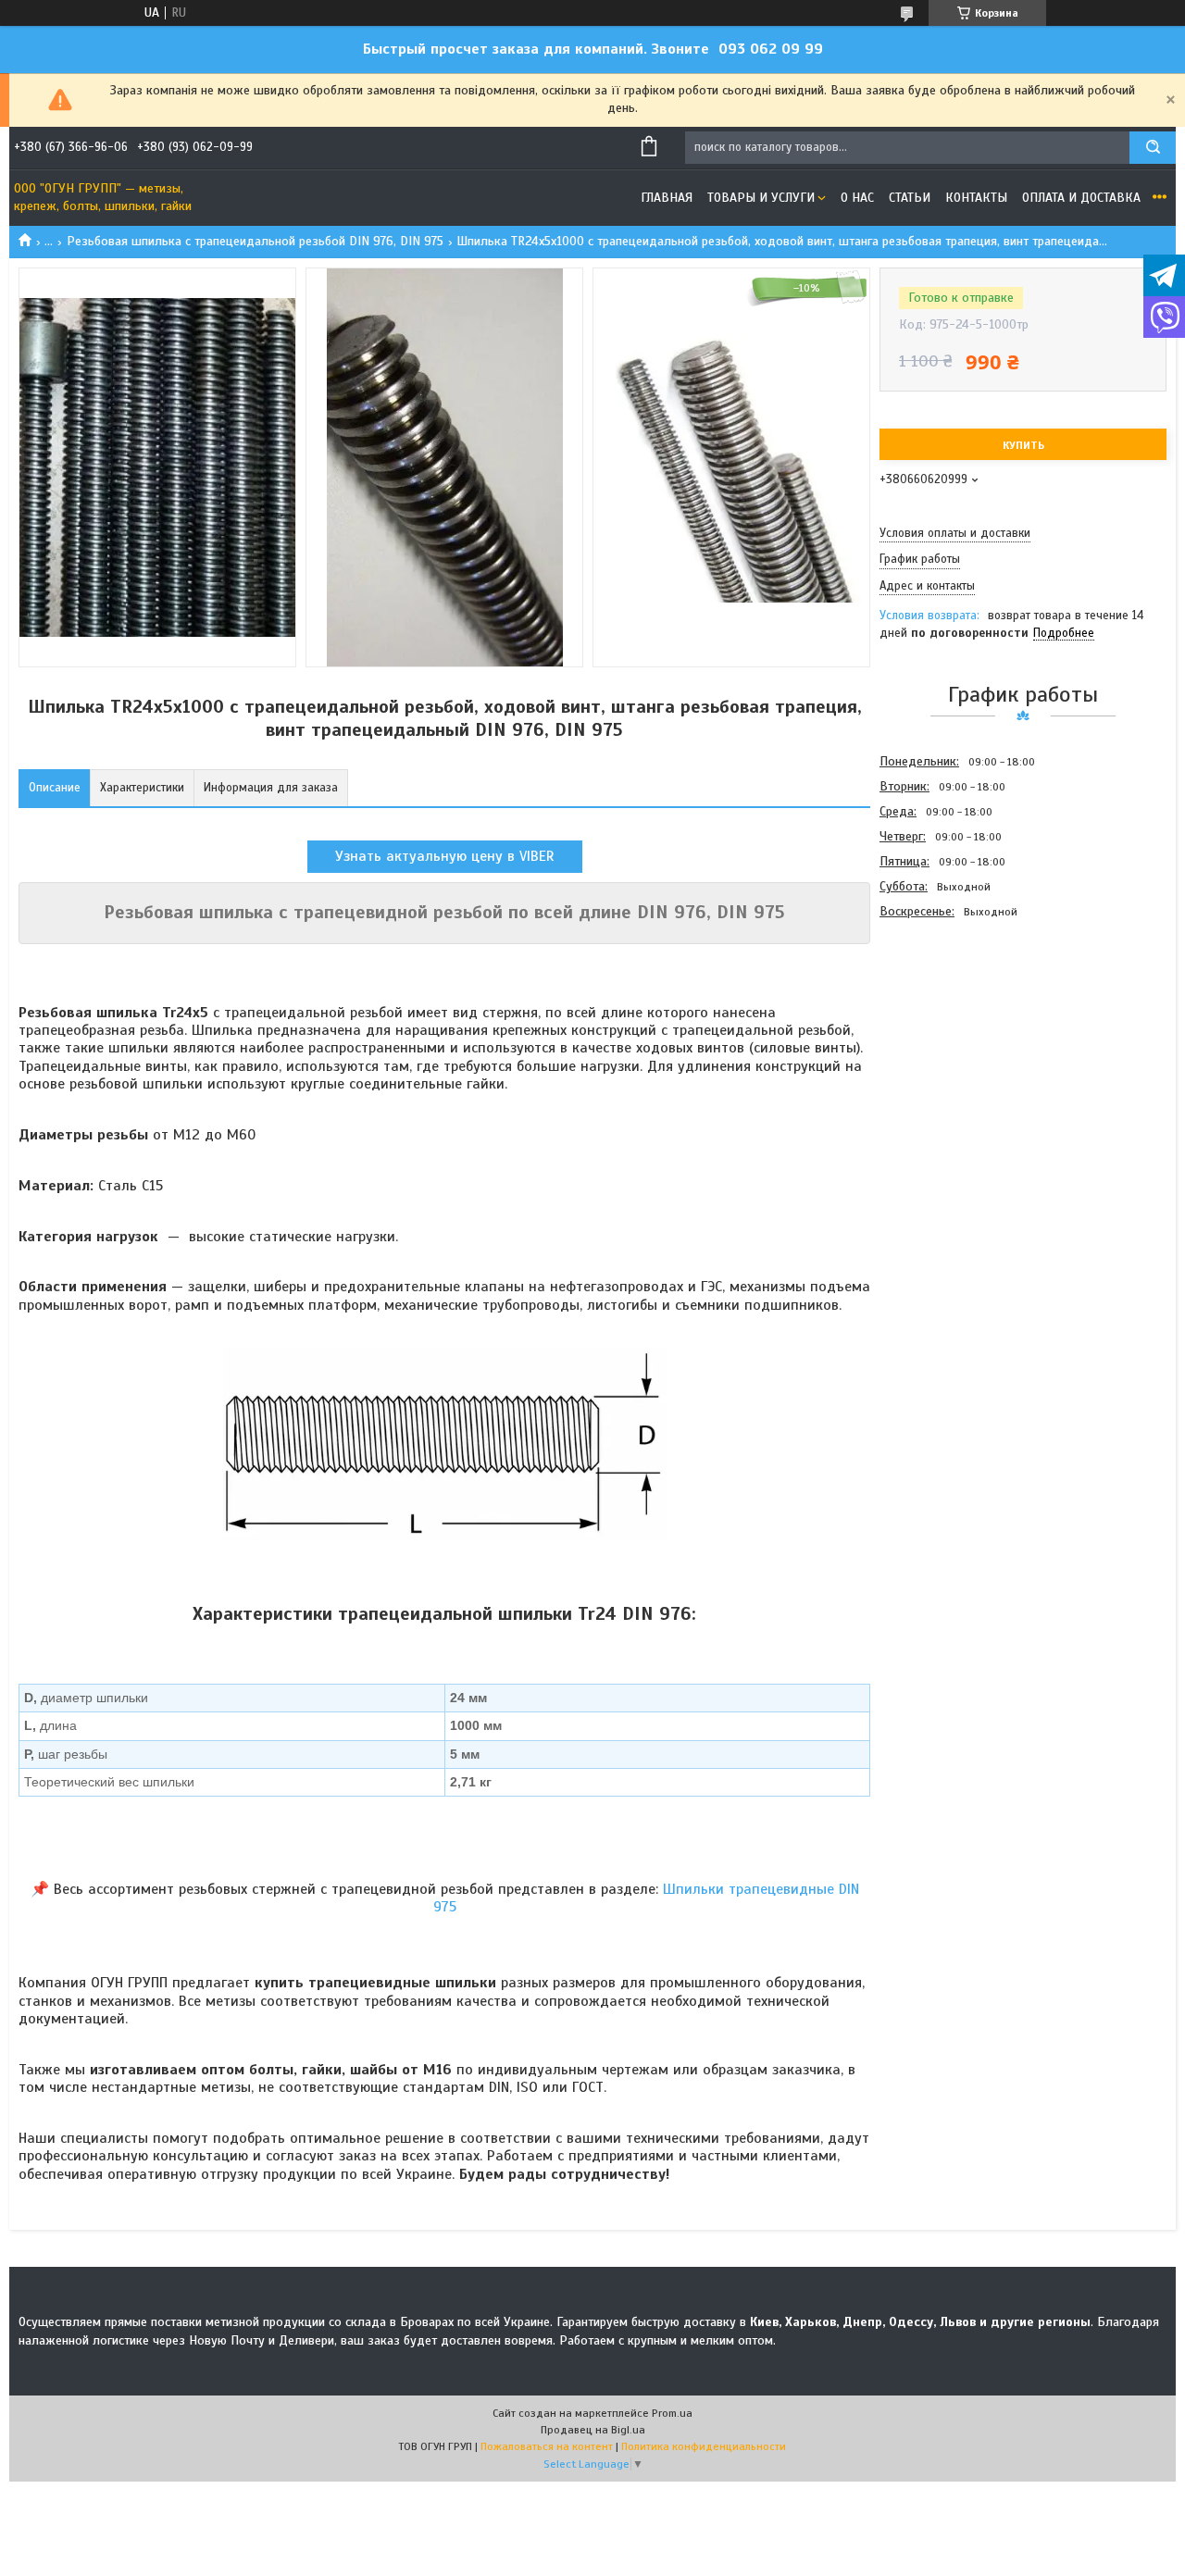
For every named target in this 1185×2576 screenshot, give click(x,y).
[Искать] (1153, 148)
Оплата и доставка (1081, 198)
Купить (1023, 445)
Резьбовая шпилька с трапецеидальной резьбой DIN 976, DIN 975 (255, 241)
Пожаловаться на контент (547, 2446)
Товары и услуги (761, 198)
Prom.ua (672, 2413)
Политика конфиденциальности (704, 2446)
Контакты (976, 198)
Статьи (910, 198)
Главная (667, 198)
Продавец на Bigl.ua (593, 2430)
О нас (857, 198)
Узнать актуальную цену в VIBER (445, 856)
